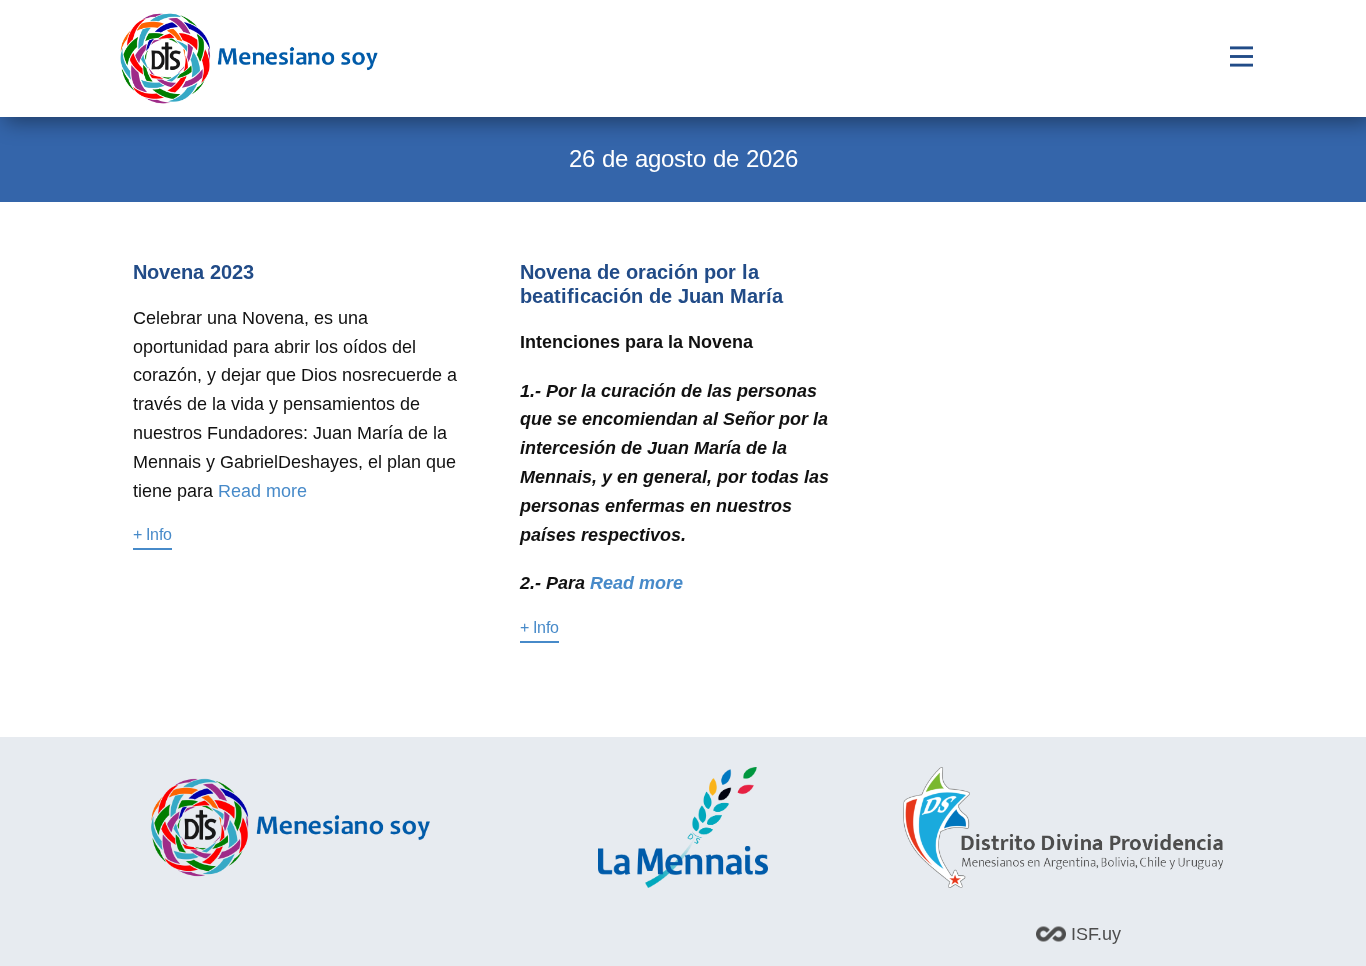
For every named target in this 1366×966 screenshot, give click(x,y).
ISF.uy (1093, 934)
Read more (262, 491)
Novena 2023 (193, 272)
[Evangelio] (249, 58)
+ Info (152, 534)
